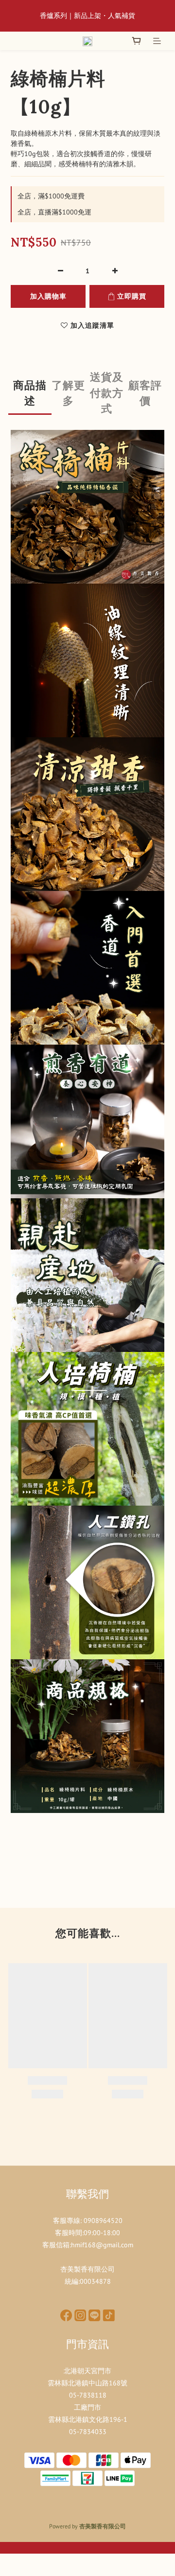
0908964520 (103, 2221)
